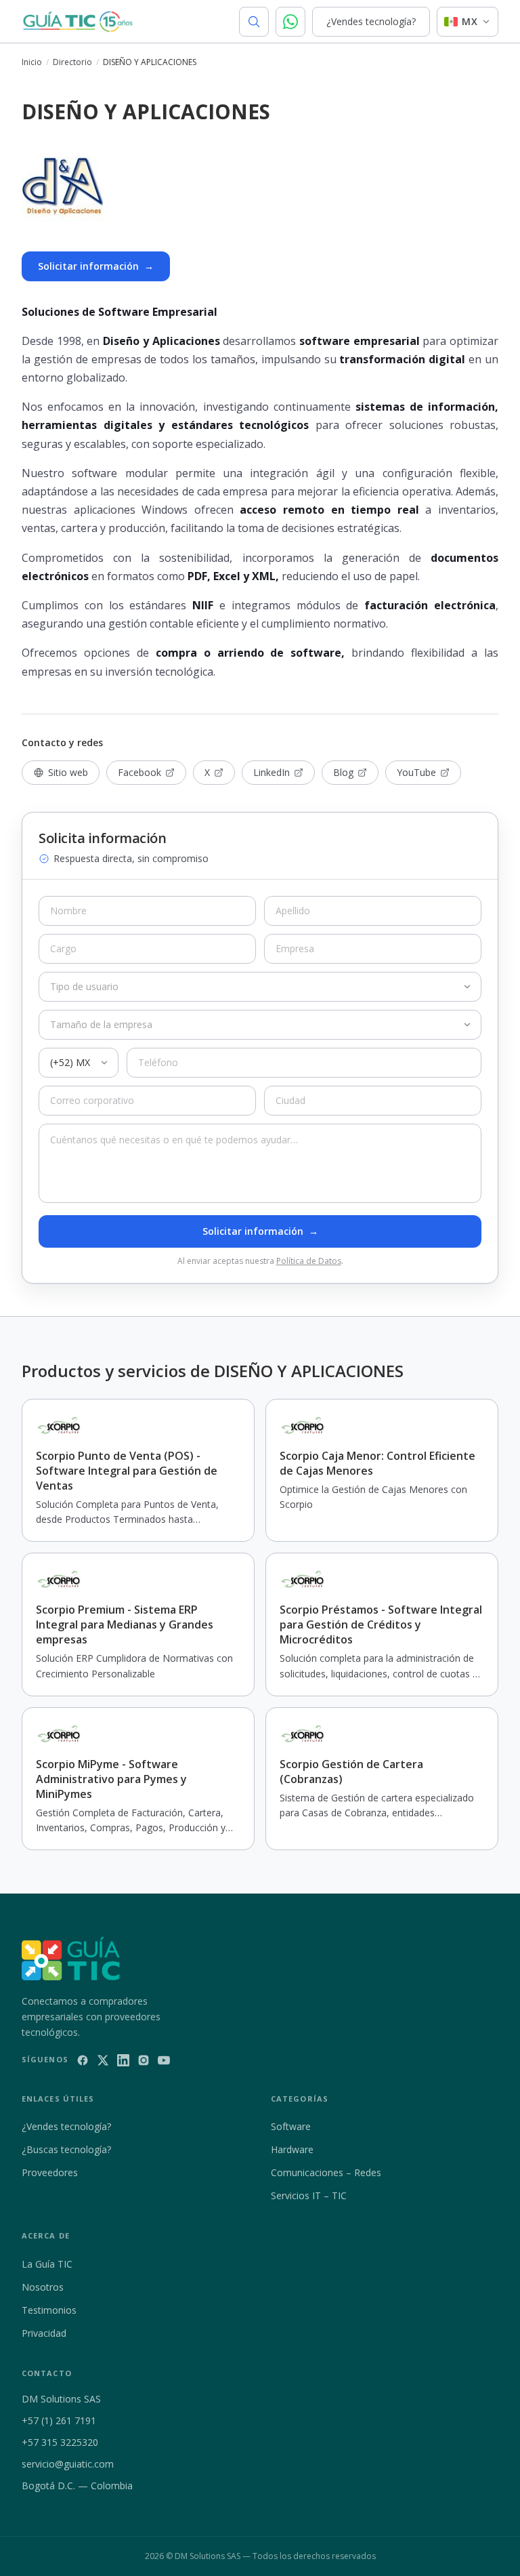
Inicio (32, 62)
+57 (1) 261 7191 (59, 2420)
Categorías (300, 2099)
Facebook (139, 772)
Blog (343, 772)
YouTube (416, 772)
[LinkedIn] (123, 2060)
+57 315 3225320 (60, 2442)
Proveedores (50, 2172)
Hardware (292, 2149)
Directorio (72, 62)
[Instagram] (144, 2060)
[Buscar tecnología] (254, 22)
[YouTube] (164, 2060)
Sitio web (68, 772)
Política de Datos (309, 1261)
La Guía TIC (47, 2264)
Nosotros (43, 2287)
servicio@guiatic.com (68, 2464)
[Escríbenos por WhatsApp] (290, 22)
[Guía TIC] (78, 22)
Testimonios (49, 2310)
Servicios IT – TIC (309, 2195)
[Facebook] (83, 2060)
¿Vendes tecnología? (371, 21)
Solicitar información (96, 266)
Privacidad (44, 2333)
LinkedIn (272, 772)
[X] (103, 2060)
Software (291, 2126)
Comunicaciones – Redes (326, 2172)
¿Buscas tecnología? (66, 2149)
